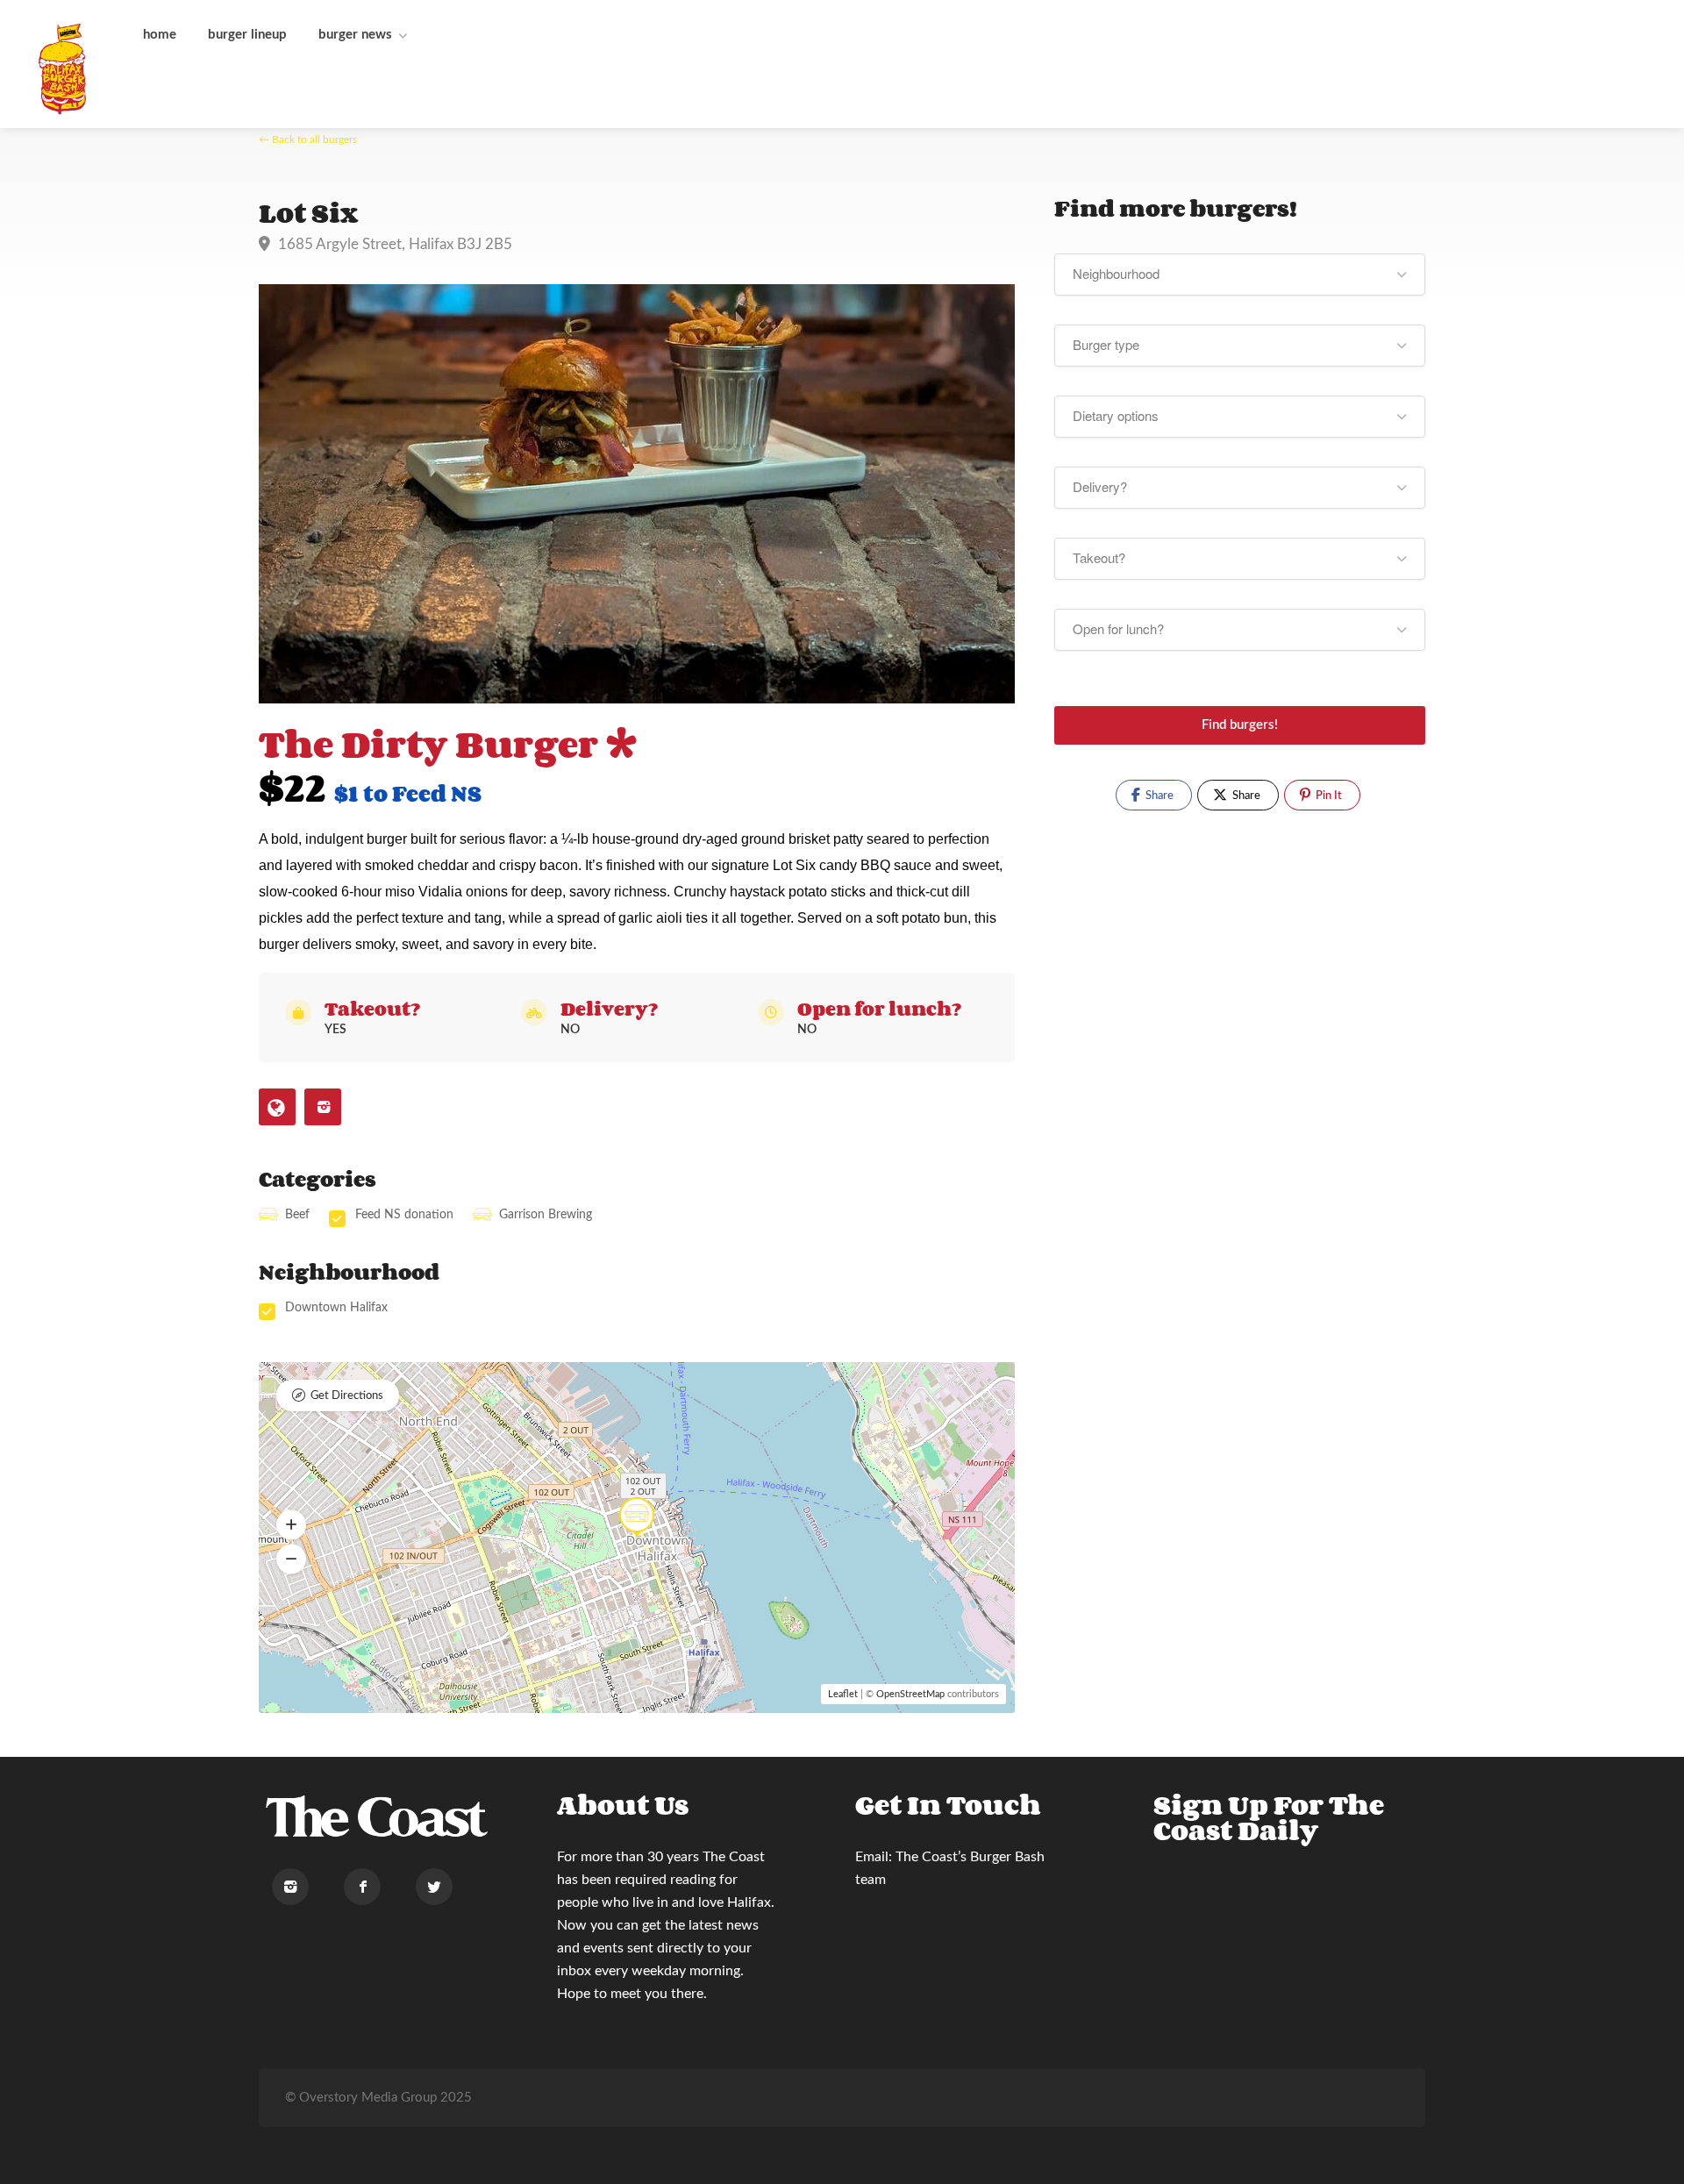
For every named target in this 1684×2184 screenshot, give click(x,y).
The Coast (734, 1857)
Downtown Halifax (336, 1308)
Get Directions (347, 1396)
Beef (297, 1215)
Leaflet (843, 1694)
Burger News (355, 35)
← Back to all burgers (308, 139)
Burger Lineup (247, 35)
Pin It (1327, 796)
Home (160, 35)
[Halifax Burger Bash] (64, 68)
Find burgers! (1240, 725)
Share (1158, 796)
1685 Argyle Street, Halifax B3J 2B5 (393, 244)
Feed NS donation (404, 1215)
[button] (291, 1525)
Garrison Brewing (546, 1215)
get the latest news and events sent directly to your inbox (658, 1948)
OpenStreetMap (910, 1694)
